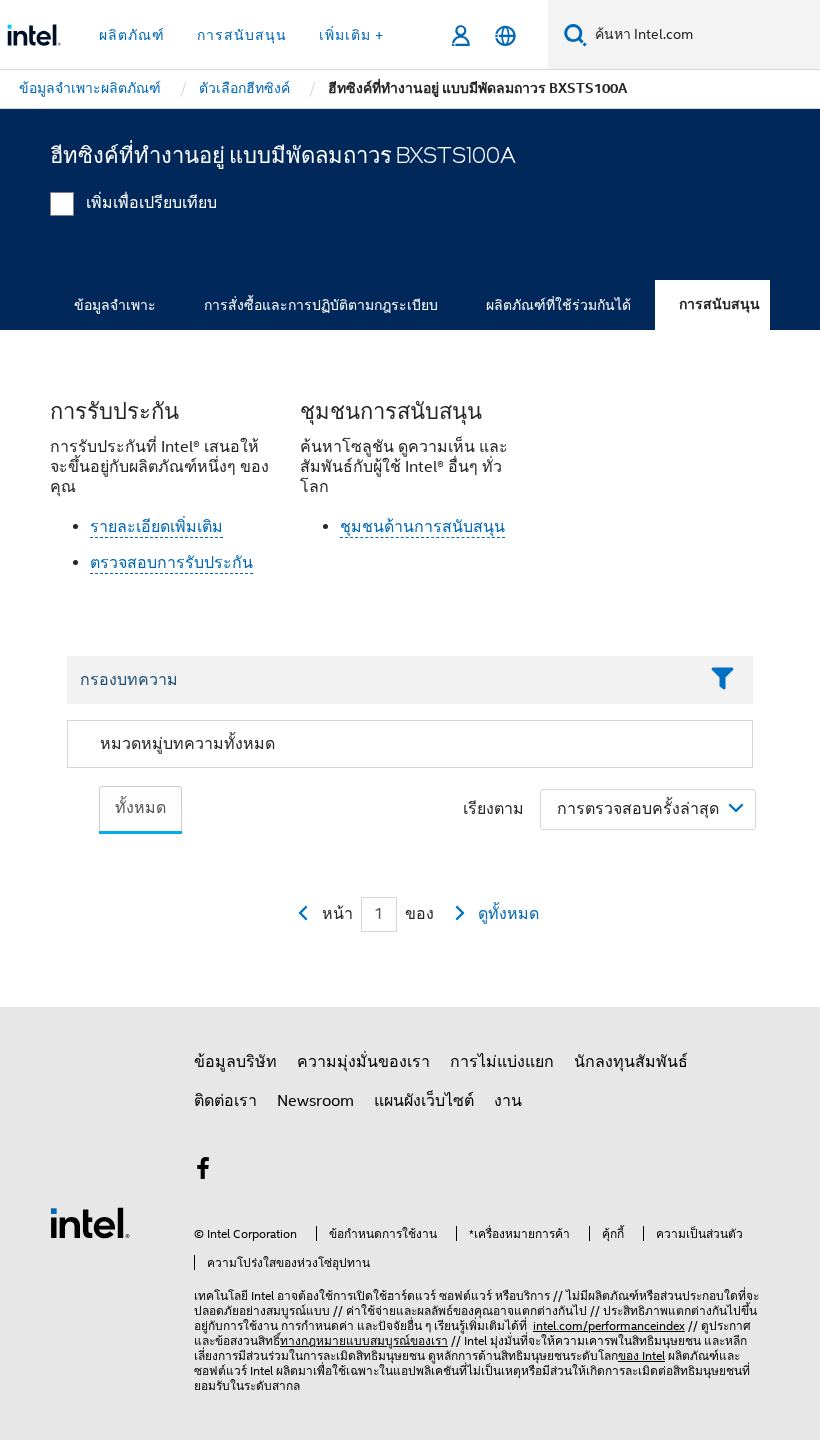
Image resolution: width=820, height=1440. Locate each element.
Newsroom (315, 1101)
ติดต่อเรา (225, 1101)
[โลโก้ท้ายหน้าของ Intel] (90, 1222)
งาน (508, 1101)
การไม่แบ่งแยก (502, 1062)
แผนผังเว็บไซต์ (424, 1101)
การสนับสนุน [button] (242, 35)
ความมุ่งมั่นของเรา (363, 1062)
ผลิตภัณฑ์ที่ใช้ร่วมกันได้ (558, 305)
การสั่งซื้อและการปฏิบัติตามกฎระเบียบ (321, 305)
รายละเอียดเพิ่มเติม (156, 527)
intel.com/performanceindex (609, 1325)
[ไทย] (505, 35)
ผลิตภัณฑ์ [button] (132, 35)
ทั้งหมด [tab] (140, 808)
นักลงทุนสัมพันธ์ (631, 1062)
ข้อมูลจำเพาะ (115, 305)
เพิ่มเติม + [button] (351, 35)
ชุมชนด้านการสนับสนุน (422, 527)
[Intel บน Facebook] (203, 1172)
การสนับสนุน (719, 304)
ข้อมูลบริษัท (235, 1062)
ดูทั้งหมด (508, 914)
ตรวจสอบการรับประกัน (171, 563)
